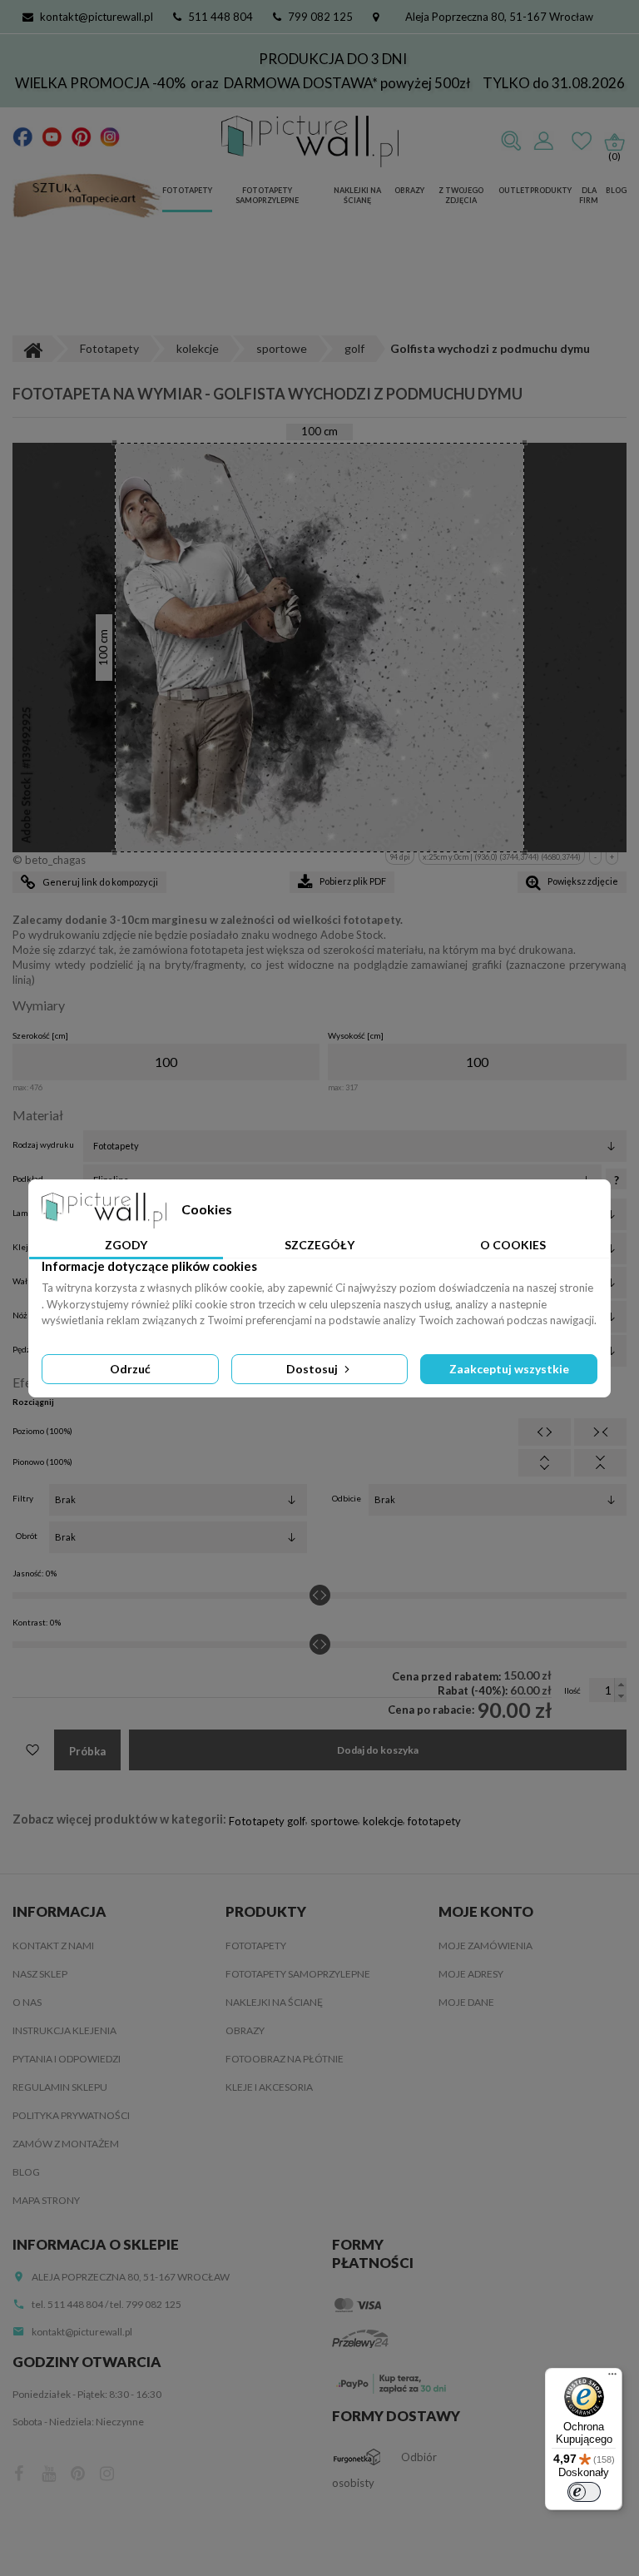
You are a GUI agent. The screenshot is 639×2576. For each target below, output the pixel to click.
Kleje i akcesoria (269, 2087)
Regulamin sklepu (60, 2087)
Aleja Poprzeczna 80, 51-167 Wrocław (499, 17)
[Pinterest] (81, 136)
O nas (27, 2002)
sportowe (334, 1821)
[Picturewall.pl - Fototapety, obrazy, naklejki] (310, 141)
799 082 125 (320, 17)
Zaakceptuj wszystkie (509, 1369)
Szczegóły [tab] (319, 1245)
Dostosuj (313, 1369)
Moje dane (466, 2002)
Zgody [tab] (126, 1245)
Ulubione (582, 141)
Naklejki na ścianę (357, 196)
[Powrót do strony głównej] (32, 349)
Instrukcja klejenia (64, 2030)
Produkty (551, 190)
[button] (620, 1684)
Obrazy (409, 190)
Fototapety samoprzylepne (267, 196)
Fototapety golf (267, 1821)
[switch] (584, 2492)
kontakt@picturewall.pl (97, 17)
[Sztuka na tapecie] (87, 197)
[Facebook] (23, 136)
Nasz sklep (40, 1974)
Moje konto (486, 1911)
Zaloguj (543, 141)
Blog (616, 190)
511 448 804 (220, 17)
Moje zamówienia (485, 1946)
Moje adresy (471, 1974)
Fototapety (187, 190)
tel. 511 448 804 (67, 2304)
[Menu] (612, 2378)
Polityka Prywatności (71, 2115)
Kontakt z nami (53, 1946)
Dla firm (589, 196)
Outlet (514, 190)
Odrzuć (130, 1369)
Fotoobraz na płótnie (285, 2059)
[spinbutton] (166, 1062)
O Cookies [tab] (513, 1245)
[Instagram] (110, 136)
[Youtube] (52, 136)
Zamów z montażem (66, 2144)
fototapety (434, 1821)
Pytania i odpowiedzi (67, 2059)
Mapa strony (46, 2200)
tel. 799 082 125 (146, 2304)
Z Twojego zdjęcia (461, 196)
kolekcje (383, 1821)
